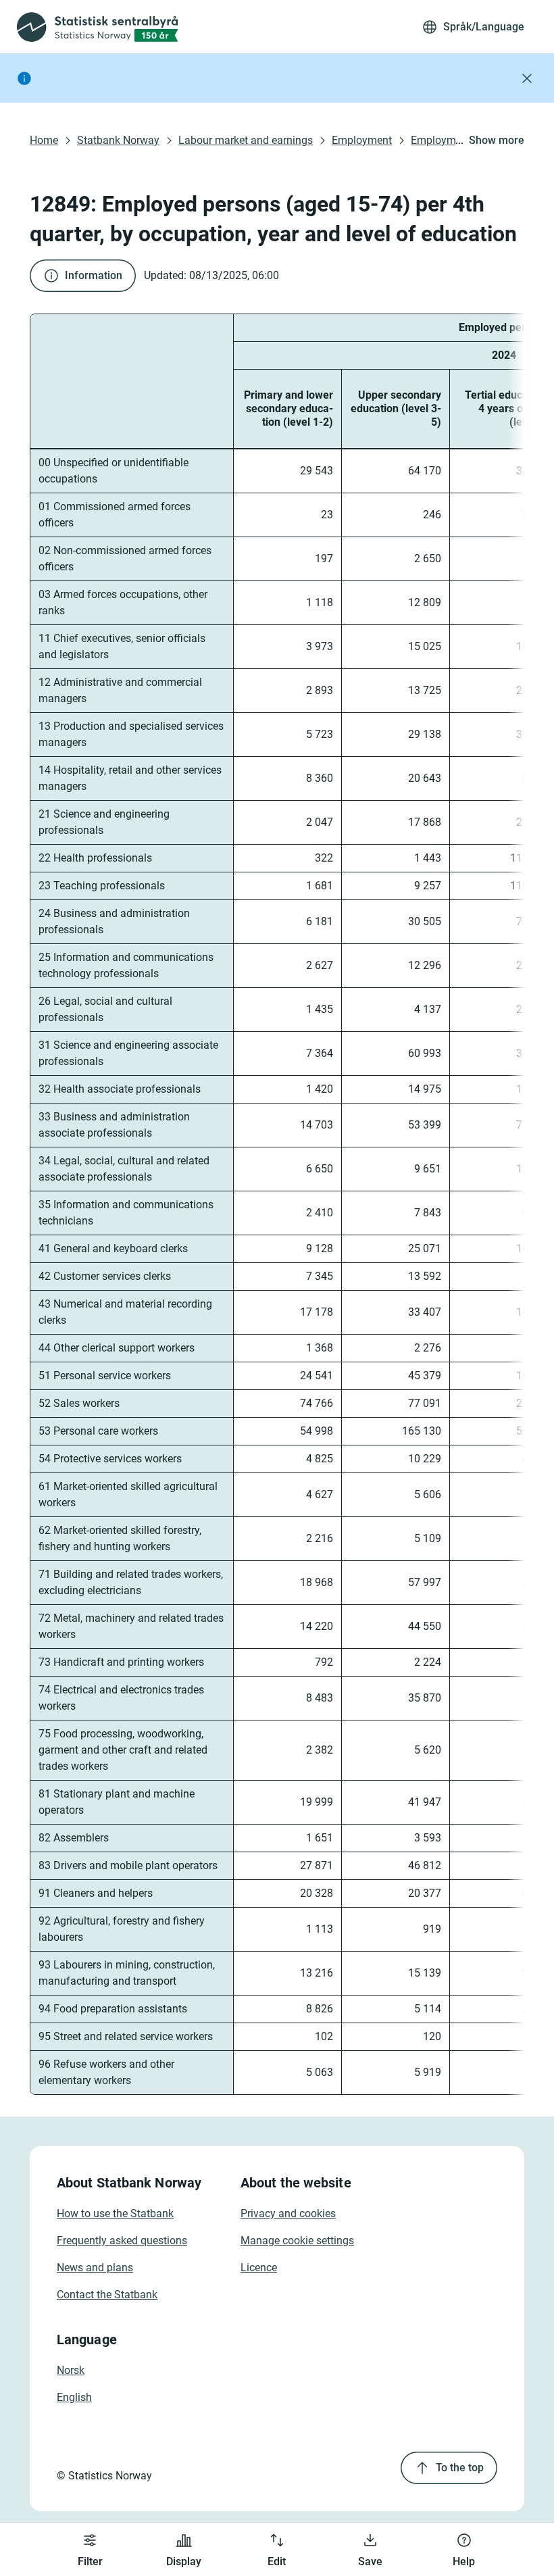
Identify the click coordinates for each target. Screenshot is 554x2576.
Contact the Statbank (107, 2295)
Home (44, 140)
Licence (259, 2268)
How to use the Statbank (115, 2213)
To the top (460, 2468)
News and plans (95, 2268)
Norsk (71, 2370)
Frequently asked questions (122, 2240)
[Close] (527, 78)
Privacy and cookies (288, 2213)
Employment (362, 140)
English (74, 2397)
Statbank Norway (118, 140)
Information (94, 275)
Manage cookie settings (297, 2240)
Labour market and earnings (246, 140)
